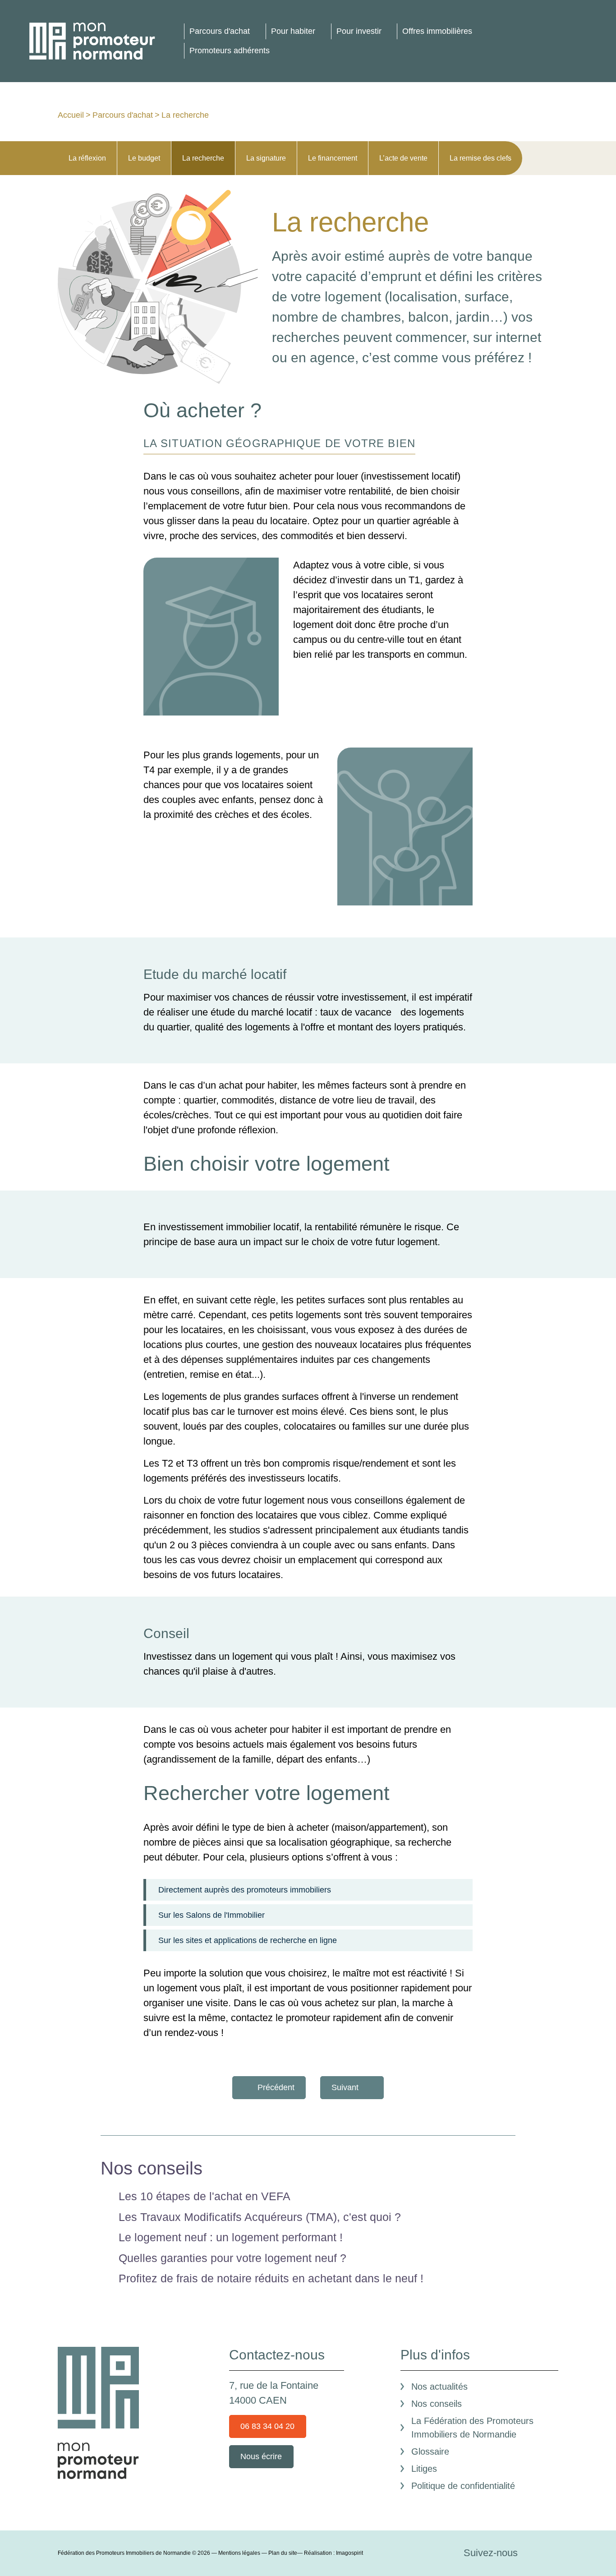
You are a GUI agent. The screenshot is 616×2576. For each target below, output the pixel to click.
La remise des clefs (480, 158)
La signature (266, 158)
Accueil (71, 115)
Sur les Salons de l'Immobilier (211, 1915)
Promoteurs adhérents (230, 51)
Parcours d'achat (220, 31)
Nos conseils (437, 2404)
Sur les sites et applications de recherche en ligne (248, 1940)
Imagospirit (349, 2553)
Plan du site (283, 2553)
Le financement (333, 158)
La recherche (203, 158)
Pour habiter (293, 31)
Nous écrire (261, 2456)
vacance (373, 1012)
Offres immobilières (437, 31)
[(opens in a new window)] (533, 2553)
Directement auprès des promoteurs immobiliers (245, 1890)
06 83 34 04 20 (267, 2426)
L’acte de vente (403, 158)
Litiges (424, 2469)
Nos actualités (439, 2387)
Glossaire (430, 2451)
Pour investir (359, 31)
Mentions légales (239, 2553)
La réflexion (87, 158)
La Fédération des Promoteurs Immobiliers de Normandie (472, 2428)
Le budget (144, 158)
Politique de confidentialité (463, 2486)
